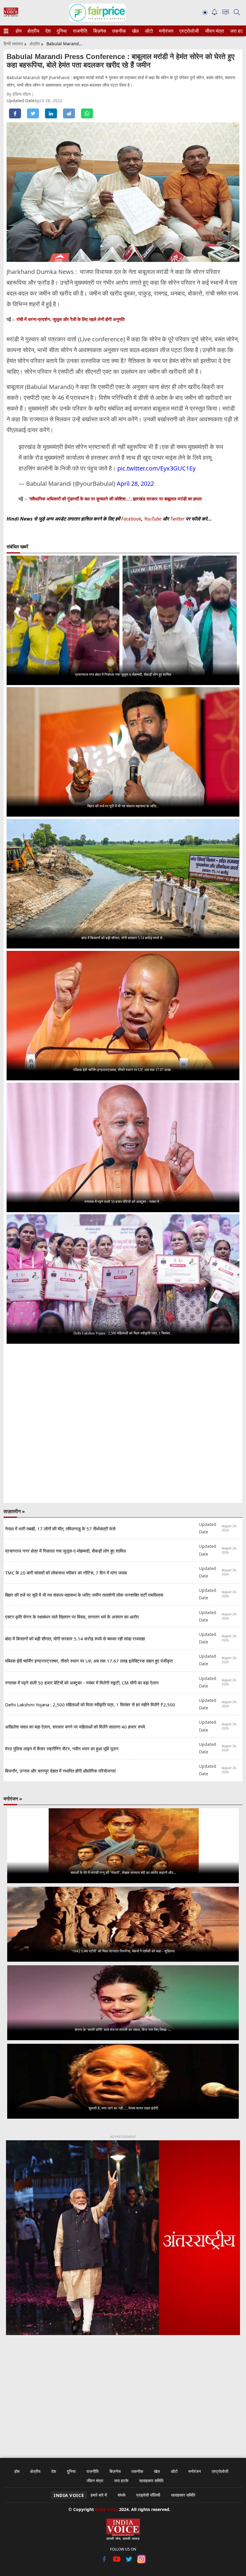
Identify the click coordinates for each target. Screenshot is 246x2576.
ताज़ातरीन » (14, 1511)
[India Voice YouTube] (117, 2562)
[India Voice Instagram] (141, 2562)
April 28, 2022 (135, 484)
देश (48, 31)
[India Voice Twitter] (129, 2562)
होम (18, 31)
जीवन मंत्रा (213, 31)
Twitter (177, 519)
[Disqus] (123, 1424)
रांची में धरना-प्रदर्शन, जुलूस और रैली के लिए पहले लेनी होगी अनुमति (70, 319)
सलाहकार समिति (151, 2481)
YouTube (153, 519)
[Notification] (214, 14)
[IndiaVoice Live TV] (226, 13)
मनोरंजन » (13, 1799)
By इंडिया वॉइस (19, 94)
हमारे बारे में (99, 2495)
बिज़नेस (99, 31)
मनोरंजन (165, 31)
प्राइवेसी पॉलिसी (148, 2495)
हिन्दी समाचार (13, 44)
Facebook (131, 519)
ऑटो (148, 31)
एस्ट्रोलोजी (188, 31)
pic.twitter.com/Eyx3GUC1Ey (156, 468)
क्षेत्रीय (33, 31)
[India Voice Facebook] (105, 2562)
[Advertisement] (123, 2393)
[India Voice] (11, 15)
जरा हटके (237, 31)
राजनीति (79, 31)
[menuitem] (19, 31)
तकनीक (118, 31)
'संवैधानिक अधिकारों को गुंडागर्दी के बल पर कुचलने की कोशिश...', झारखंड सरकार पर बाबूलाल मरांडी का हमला (115, 499)
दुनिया (61, 31)
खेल (135, 31)
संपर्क (121, 2495)
